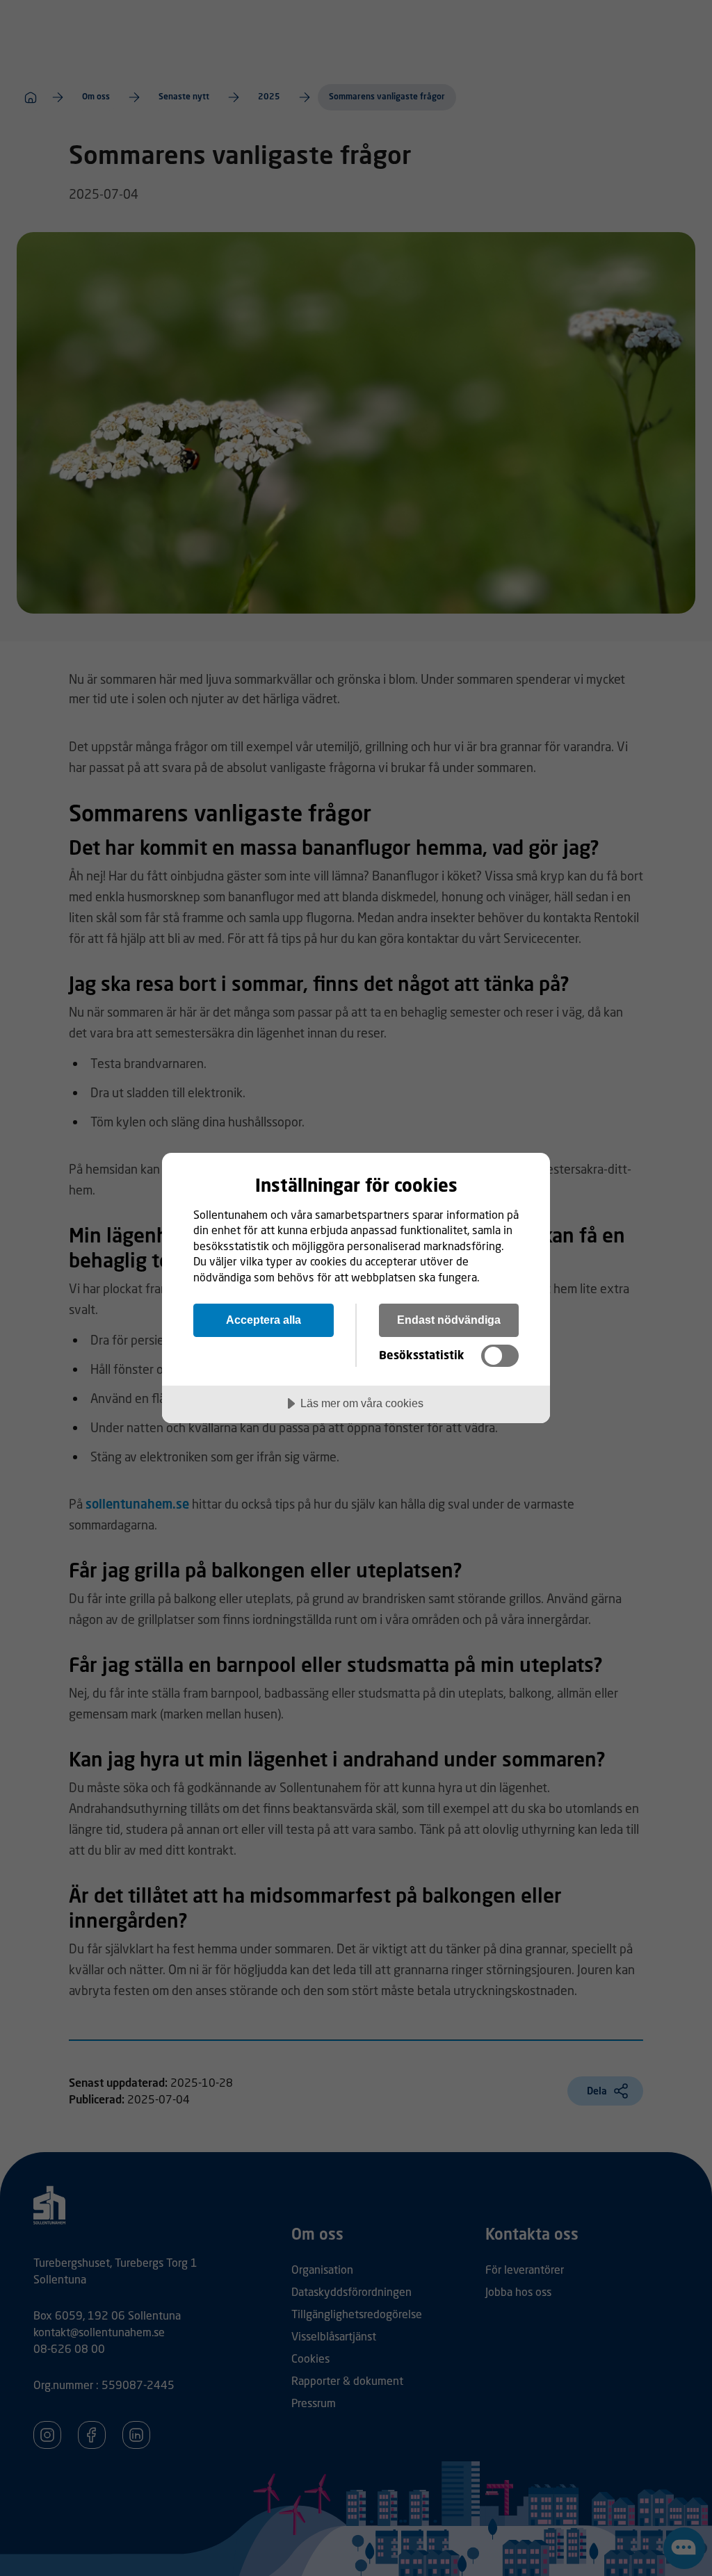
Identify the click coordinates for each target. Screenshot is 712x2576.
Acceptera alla (264, 1320)
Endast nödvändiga (449, 1320)
